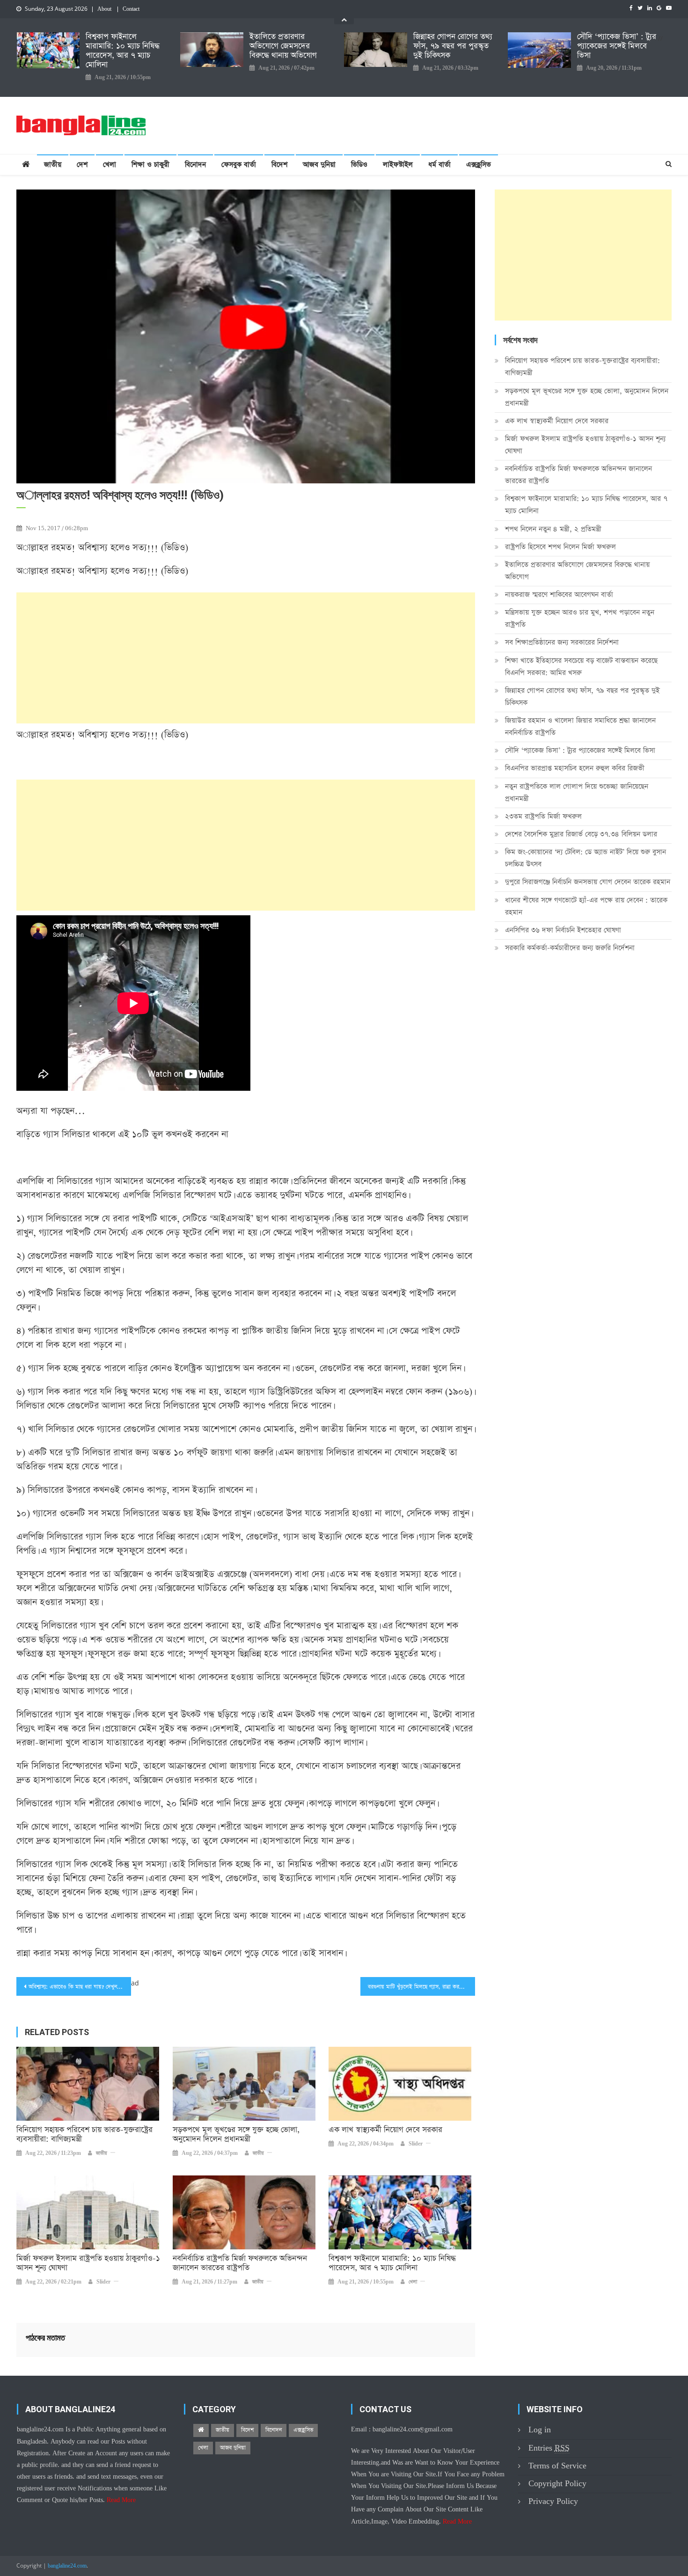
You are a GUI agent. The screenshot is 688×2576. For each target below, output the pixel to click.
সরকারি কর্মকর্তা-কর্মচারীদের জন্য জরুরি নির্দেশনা (570, 948)
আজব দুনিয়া (319, 164)
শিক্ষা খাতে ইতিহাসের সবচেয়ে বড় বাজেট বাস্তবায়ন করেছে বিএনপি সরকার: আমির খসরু (581, 667)
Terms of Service (557, 2466)
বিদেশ (279, 164)
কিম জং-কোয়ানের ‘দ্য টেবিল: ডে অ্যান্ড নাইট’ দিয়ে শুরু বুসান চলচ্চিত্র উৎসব (586, 858)
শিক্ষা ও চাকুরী (150, 164)
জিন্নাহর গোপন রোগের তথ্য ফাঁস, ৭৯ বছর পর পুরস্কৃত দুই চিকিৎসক (453, 46)
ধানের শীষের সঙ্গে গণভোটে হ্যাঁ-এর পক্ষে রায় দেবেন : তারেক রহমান (586, 906)
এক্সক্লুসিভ (479, 164)
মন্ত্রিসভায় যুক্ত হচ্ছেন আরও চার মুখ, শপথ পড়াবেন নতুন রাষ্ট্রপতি (580, 618)
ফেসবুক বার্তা (239, 164)
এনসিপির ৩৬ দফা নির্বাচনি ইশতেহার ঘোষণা (563, 930)
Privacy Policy (553, 2501)
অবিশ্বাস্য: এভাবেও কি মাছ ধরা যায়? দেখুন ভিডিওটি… (80, 1987)
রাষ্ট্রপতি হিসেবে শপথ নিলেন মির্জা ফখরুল (560, 547)
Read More (121, 2500)
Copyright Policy (557, 2484)
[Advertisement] (246, 658)
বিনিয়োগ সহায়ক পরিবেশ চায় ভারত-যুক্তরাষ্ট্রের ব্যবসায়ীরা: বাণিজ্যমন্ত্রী (84, 2135)
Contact (131, 9)
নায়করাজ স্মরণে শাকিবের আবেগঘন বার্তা (559, 595)
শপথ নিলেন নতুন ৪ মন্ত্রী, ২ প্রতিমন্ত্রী (553, 529)
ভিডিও (359, 164)
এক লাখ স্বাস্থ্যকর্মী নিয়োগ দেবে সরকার (385, 2130)
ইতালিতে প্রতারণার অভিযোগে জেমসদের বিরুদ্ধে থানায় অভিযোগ (283, 46)
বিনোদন (195, 164)
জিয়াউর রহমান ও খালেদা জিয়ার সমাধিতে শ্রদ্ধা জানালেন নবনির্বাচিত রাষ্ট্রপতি (580, 726)
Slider (416, 2144)
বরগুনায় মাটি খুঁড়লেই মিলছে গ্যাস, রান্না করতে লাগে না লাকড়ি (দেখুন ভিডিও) (421, 1987)
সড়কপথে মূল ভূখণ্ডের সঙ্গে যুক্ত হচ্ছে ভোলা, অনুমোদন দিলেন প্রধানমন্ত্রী (236, 2135)
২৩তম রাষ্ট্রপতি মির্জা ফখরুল (543, 816)
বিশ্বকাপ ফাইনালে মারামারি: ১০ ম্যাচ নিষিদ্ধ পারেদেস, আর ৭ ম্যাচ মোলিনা (123, 51)
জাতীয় (53, 164)
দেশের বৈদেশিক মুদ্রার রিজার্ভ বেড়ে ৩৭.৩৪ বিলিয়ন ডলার (581, 834)
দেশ (82, 164)
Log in (540, 2430)
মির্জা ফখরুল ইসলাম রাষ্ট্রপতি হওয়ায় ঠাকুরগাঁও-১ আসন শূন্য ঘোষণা (88, 2263)
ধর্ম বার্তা (439, 164)
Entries (549, 2448)
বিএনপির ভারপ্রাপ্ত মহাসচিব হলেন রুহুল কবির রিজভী (575, 768)
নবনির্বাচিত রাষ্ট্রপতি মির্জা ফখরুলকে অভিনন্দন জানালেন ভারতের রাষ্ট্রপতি (240, 2263)
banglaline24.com (67, 2566)
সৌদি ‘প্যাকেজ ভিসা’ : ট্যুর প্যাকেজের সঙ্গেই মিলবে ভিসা (617, 46)
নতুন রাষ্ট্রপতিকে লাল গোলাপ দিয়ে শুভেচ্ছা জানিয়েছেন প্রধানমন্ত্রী (577, 792)
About (104, 9)
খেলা (110, 164)
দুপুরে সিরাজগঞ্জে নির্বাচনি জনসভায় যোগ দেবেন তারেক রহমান (588, 882)
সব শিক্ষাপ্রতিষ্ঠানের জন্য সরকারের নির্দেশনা (562, 642)
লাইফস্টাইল (398, 164)
